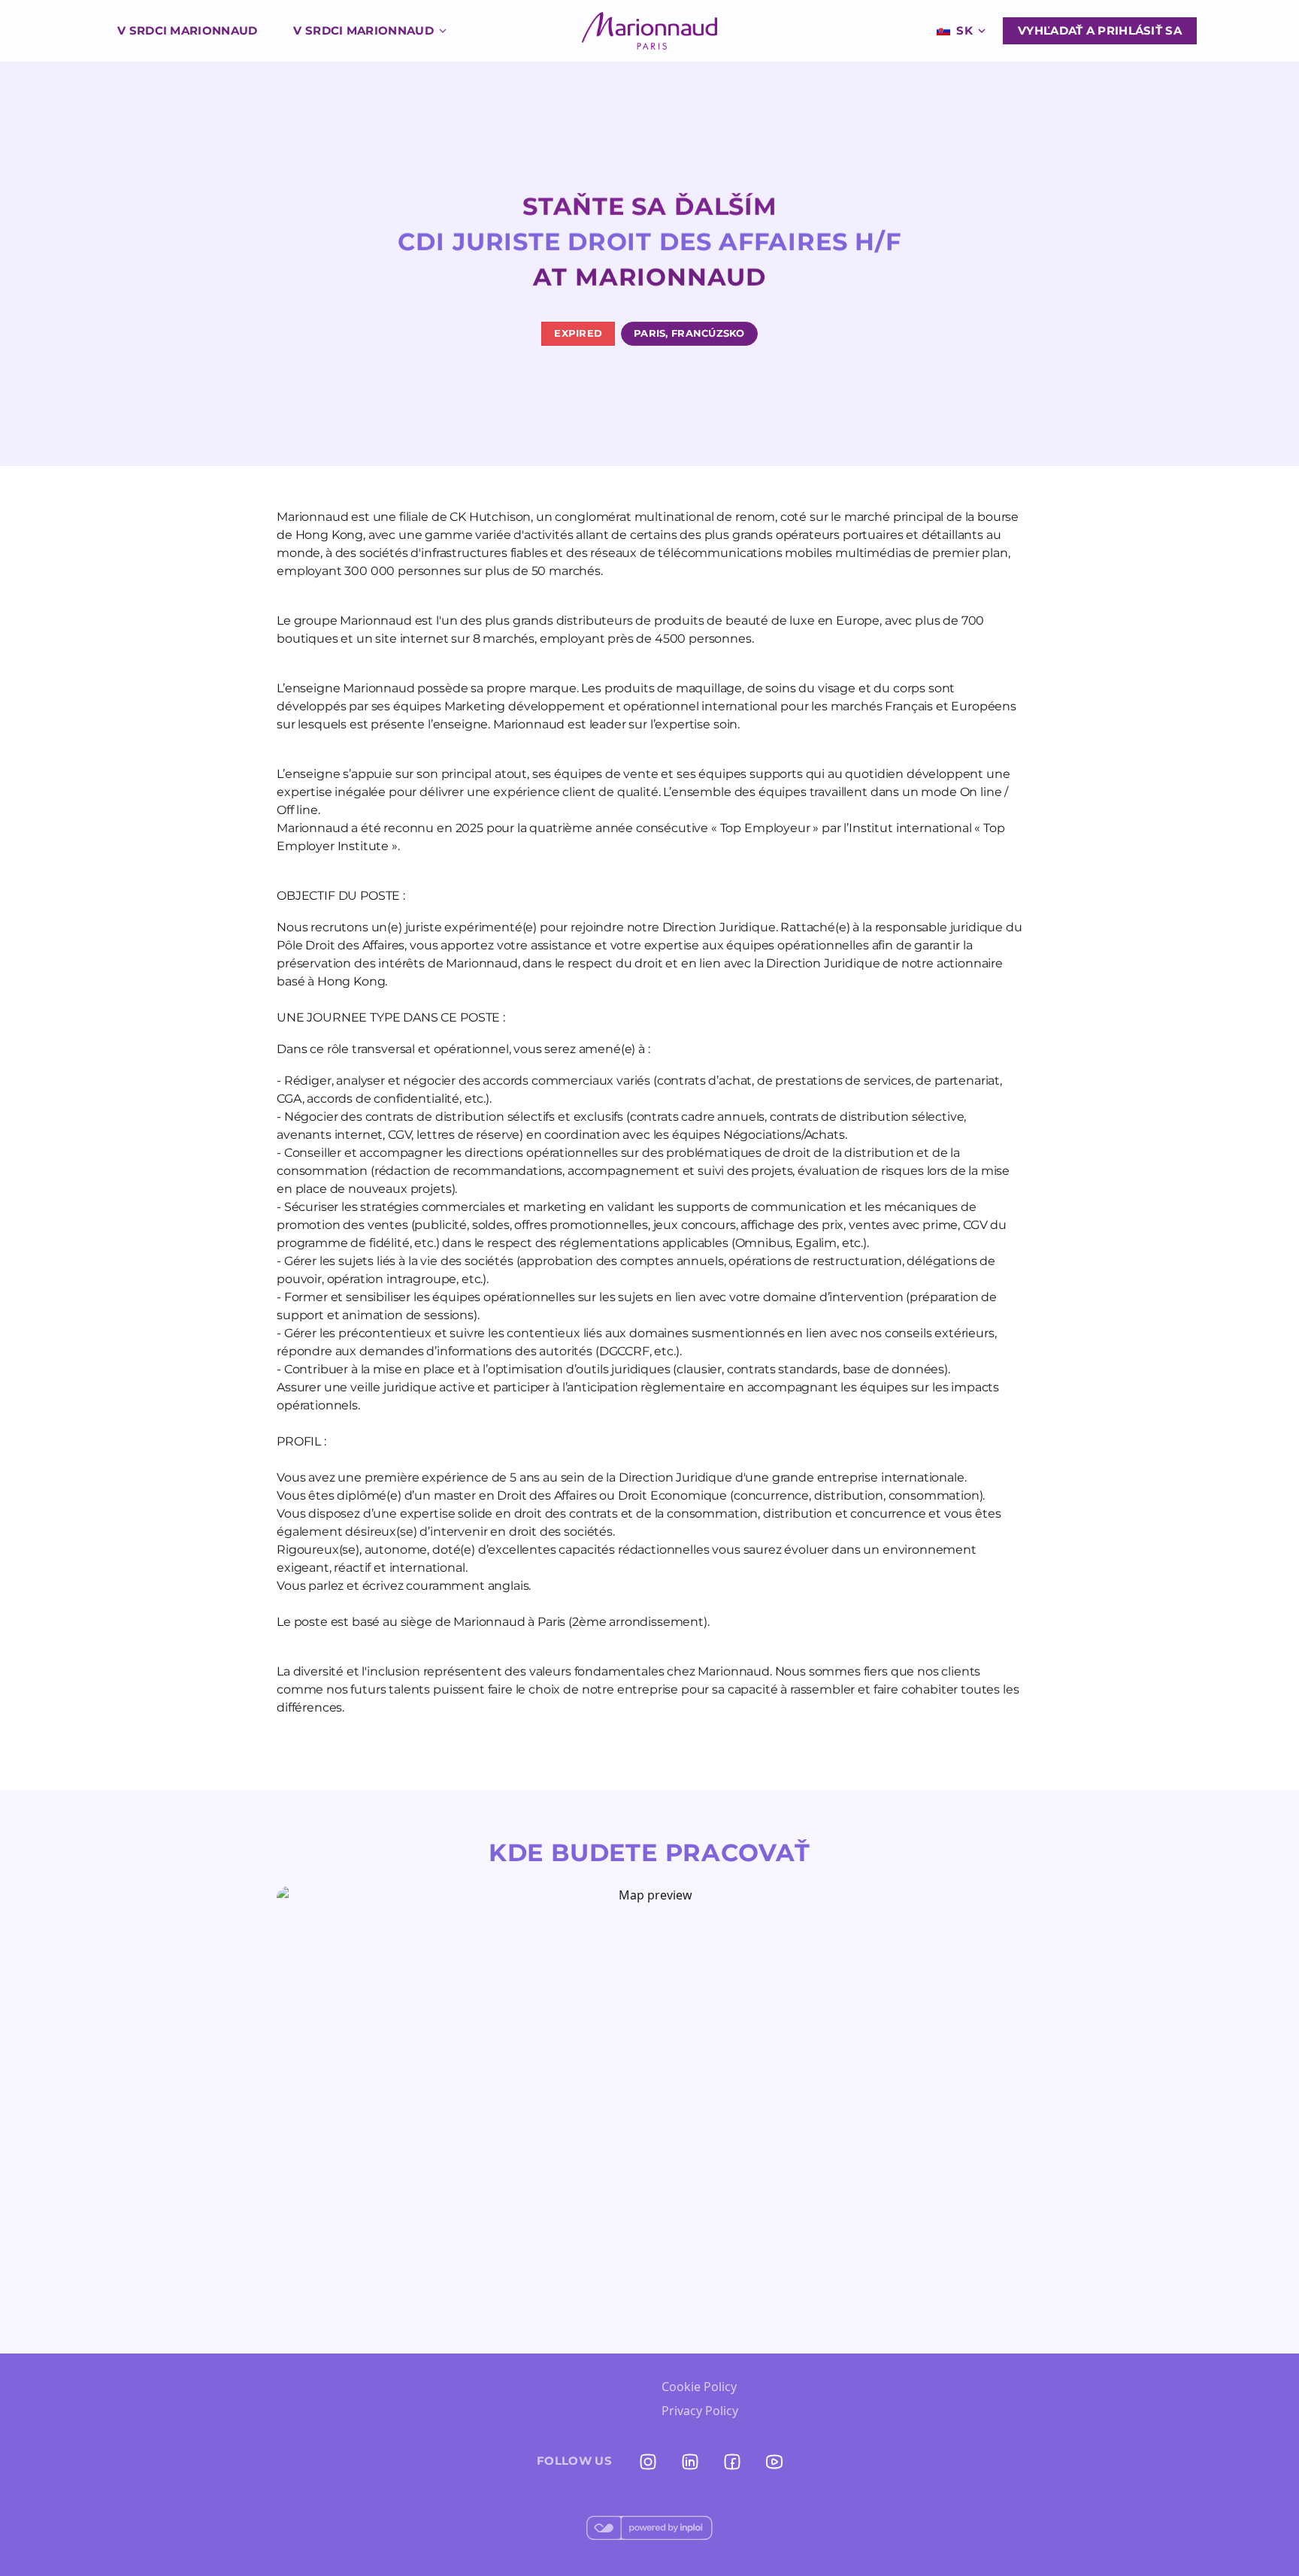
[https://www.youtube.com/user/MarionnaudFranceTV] (774, 2462)
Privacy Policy (700, 2411)
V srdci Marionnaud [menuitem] (187, 30)
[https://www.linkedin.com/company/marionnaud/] (690, 2462)
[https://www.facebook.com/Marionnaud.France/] (732, 2462)
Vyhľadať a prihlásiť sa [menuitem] (1100, 30)
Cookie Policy (699, 2387)
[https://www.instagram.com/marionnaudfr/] (648, 2462)
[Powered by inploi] (649, 2528)
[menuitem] (649, 31)
